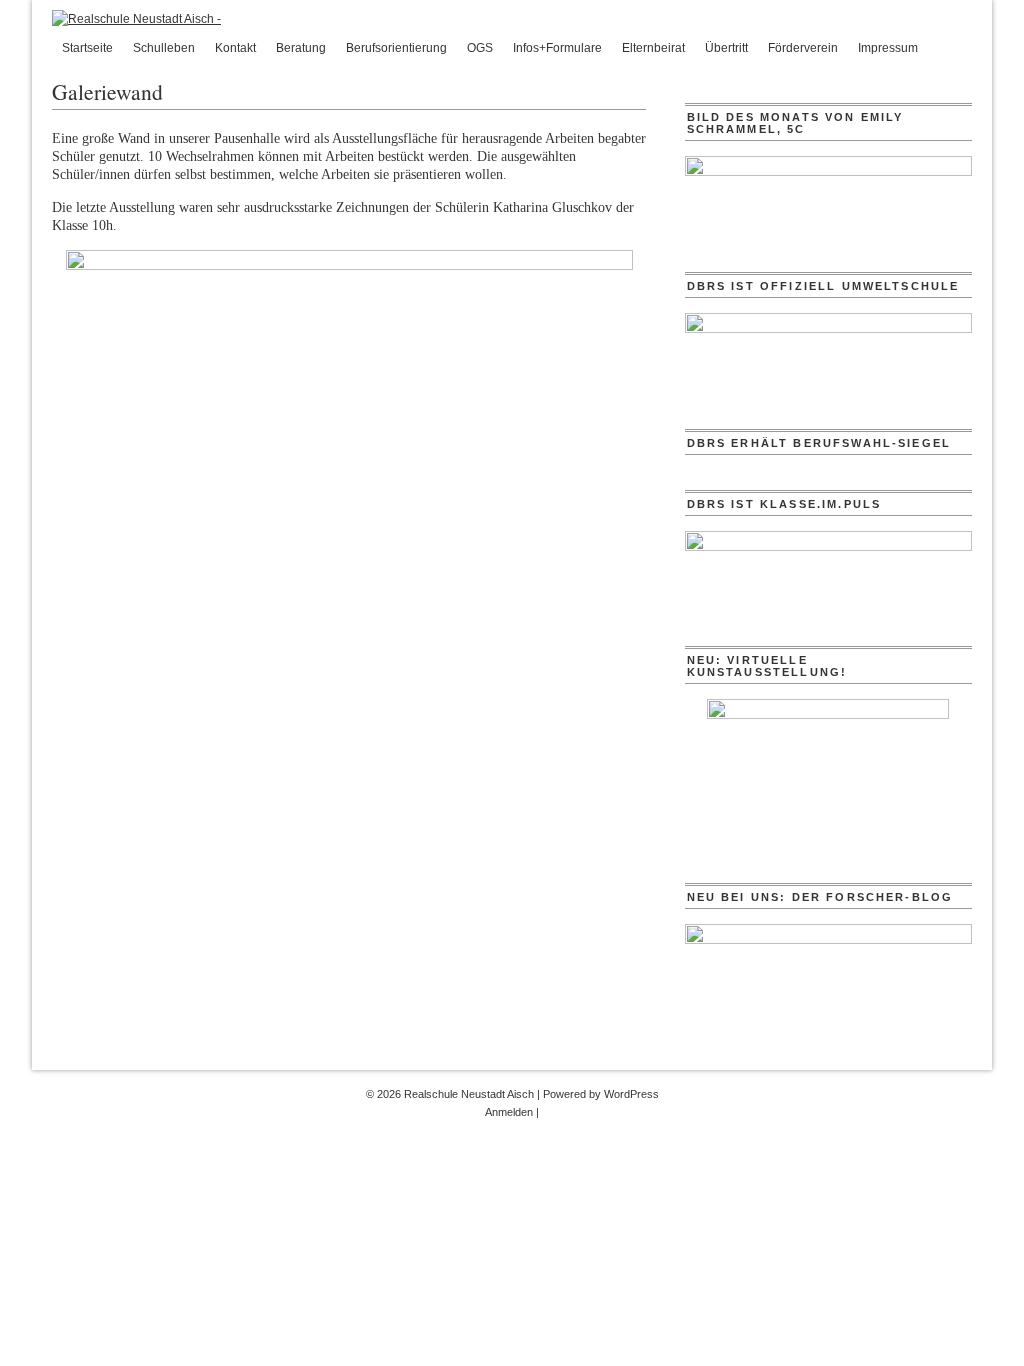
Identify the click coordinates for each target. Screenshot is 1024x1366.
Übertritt (726, 48)
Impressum (888, 48)
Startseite (87, 48)
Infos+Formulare (557, 48)
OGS (480, 48)
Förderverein (803, 48)
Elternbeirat (653, 48)
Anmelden (509, 1112)
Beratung (301, 48)
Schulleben (164, 48)
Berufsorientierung (396, 48)
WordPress (631, 1094)
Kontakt (235, 48)
